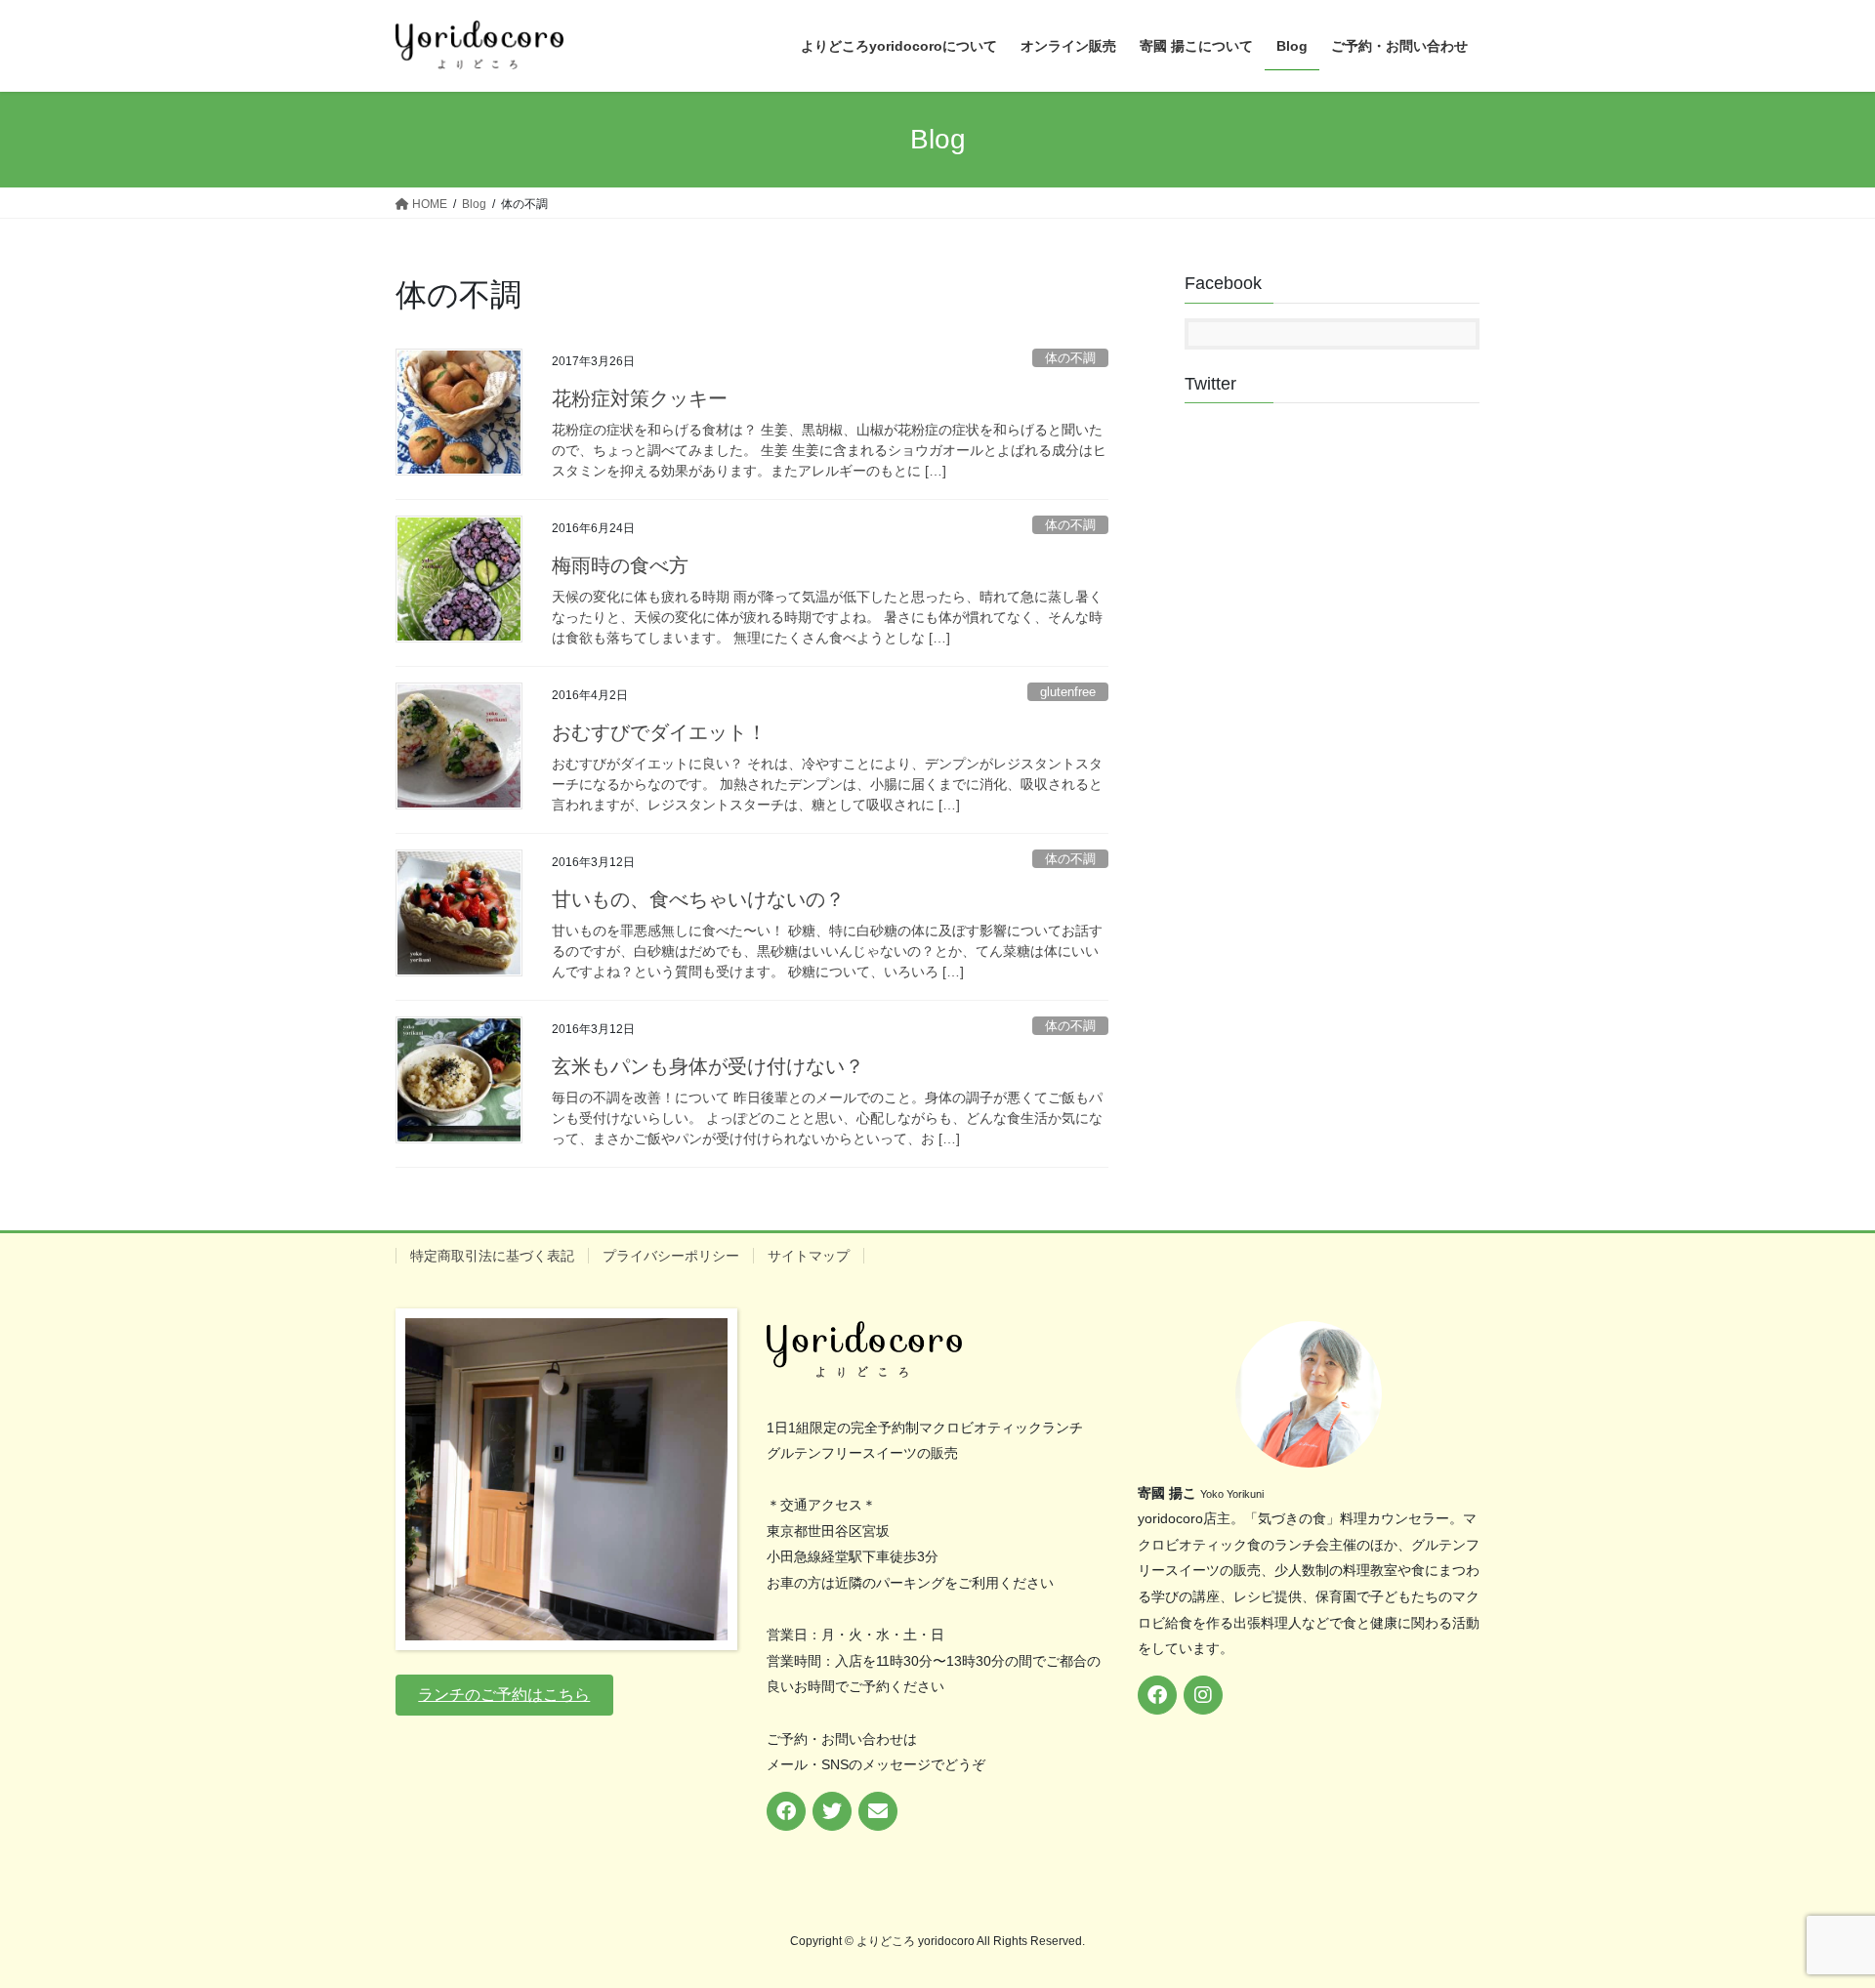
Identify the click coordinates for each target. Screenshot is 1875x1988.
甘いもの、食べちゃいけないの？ (698, 899)
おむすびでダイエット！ (659, 732)
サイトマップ (809, 1256)
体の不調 (1070, 358)
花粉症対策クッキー (640, 398)
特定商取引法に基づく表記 (492, 1256)
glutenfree (1068, 692)
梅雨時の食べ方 (620, 565)
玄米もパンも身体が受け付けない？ (708, 1066)
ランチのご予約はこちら (504, 1695)
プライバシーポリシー (671, 1256)
